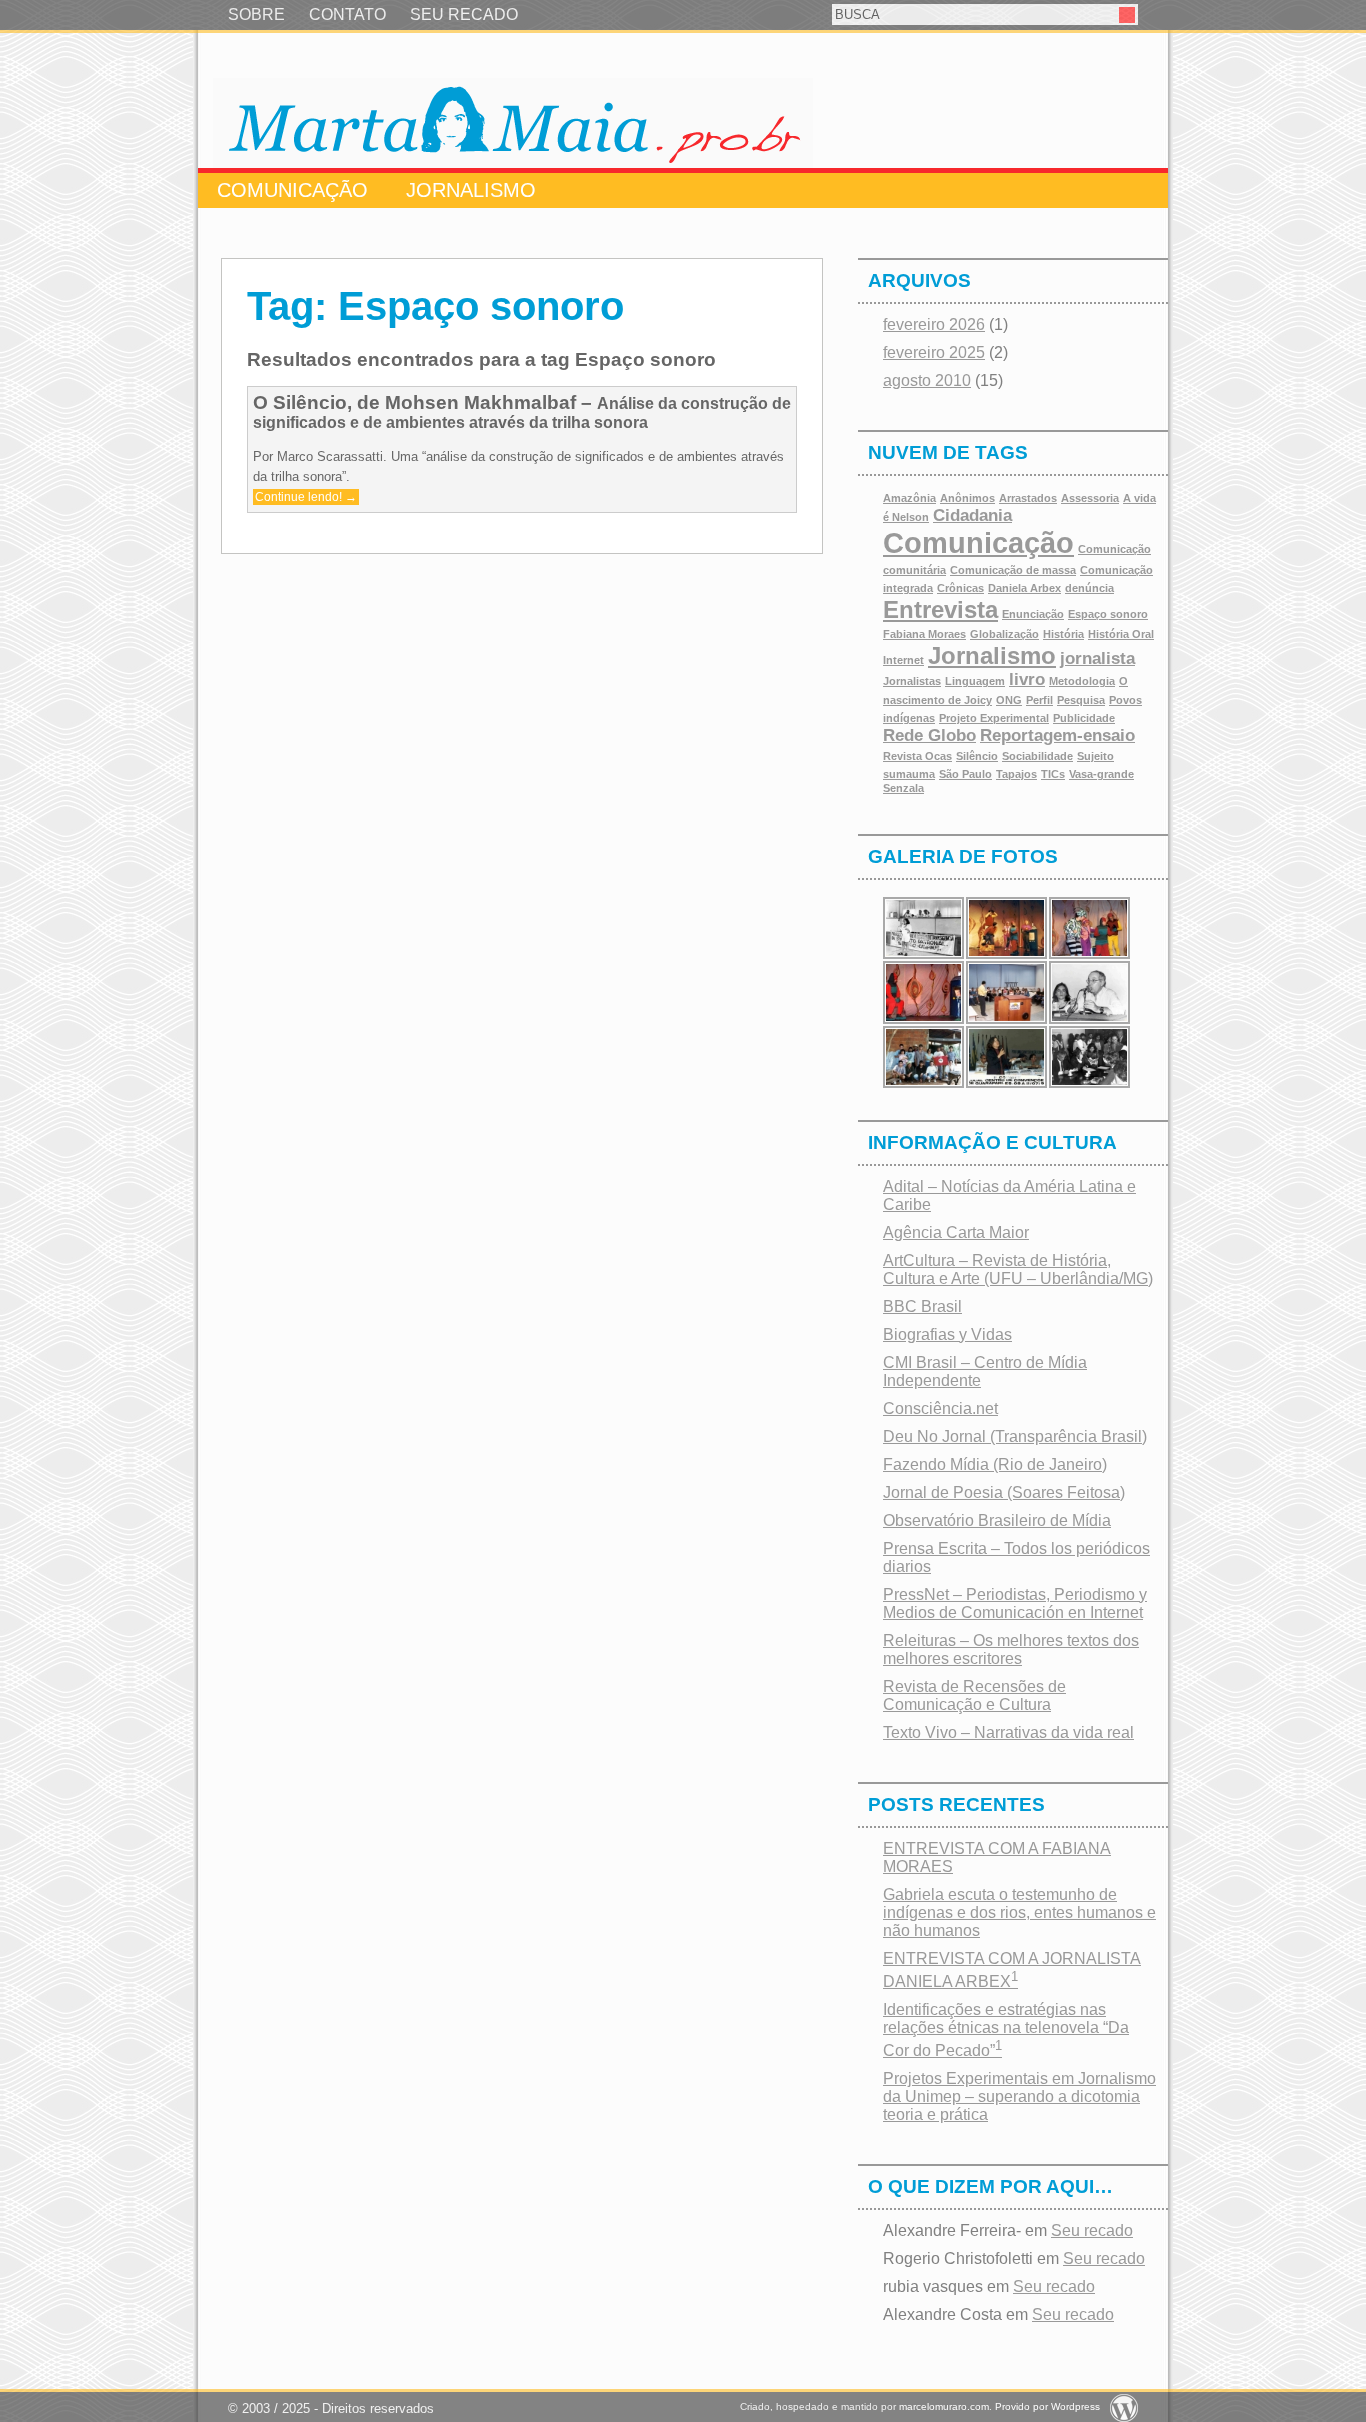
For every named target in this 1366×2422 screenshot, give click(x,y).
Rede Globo (929, 735)
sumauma (909, 774)
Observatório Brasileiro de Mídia (997, 1520)
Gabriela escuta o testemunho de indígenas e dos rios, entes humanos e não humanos (1019, 1912)
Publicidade (1084, 718)
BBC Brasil (922, 1306)
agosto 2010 (927, 380)
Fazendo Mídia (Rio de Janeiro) (995, 1464)
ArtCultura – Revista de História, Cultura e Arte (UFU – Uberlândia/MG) (1018, 1269)
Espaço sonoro (1108, 614)
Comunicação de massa (1013, 570)
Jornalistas (912, 681)
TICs (1053, 774)
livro (1027, 679)
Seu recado (1092, 2230)
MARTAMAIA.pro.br (513, 123)
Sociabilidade (1037, 756)
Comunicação (292, 190)
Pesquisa (1081, 700)
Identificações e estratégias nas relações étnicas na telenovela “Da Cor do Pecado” (1006, 2030)
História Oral (1121, 634)
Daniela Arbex (1024, 588)
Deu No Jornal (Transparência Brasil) (1015, 1436)
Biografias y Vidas (947, 1334)
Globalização (1004, 634)
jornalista (1097, 658)
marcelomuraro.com (944, 2406)
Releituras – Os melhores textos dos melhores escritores (1011, 1649)
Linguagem (975, 681)
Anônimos (967, 498)
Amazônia (909, 498)
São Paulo (965, 774)
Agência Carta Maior (956, 1232)
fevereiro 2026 (934, 324)
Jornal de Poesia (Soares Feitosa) (1004, 1492)
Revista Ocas (917, 756)
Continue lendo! (306, 497)
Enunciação (1033, 614)
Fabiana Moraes (924, 634)
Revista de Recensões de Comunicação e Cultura (974, 1695)
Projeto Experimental (994, 718)
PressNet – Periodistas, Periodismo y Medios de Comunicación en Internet (1015, 1603)
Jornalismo (471, 190)
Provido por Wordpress (1047, 2406)
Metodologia (1082, 681)
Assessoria (1090, 498)
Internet (903, 660)
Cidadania (972, 515)
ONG (1009, 700)
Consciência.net (940, 1408)
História (1063, 634)
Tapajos (1016, 774)
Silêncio (977, 756)
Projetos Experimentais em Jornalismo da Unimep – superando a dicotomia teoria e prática (1019, 2096)
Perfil (1039, 700)
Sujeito (1095, 756)
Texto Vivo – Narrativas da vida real (1008, 1732)
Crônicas (960, 588)
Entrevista (940, 609)
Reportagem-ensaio (1057, 735)
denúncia (1089, 588)
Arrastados (1028, 498)
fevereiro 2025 (934, 352)
